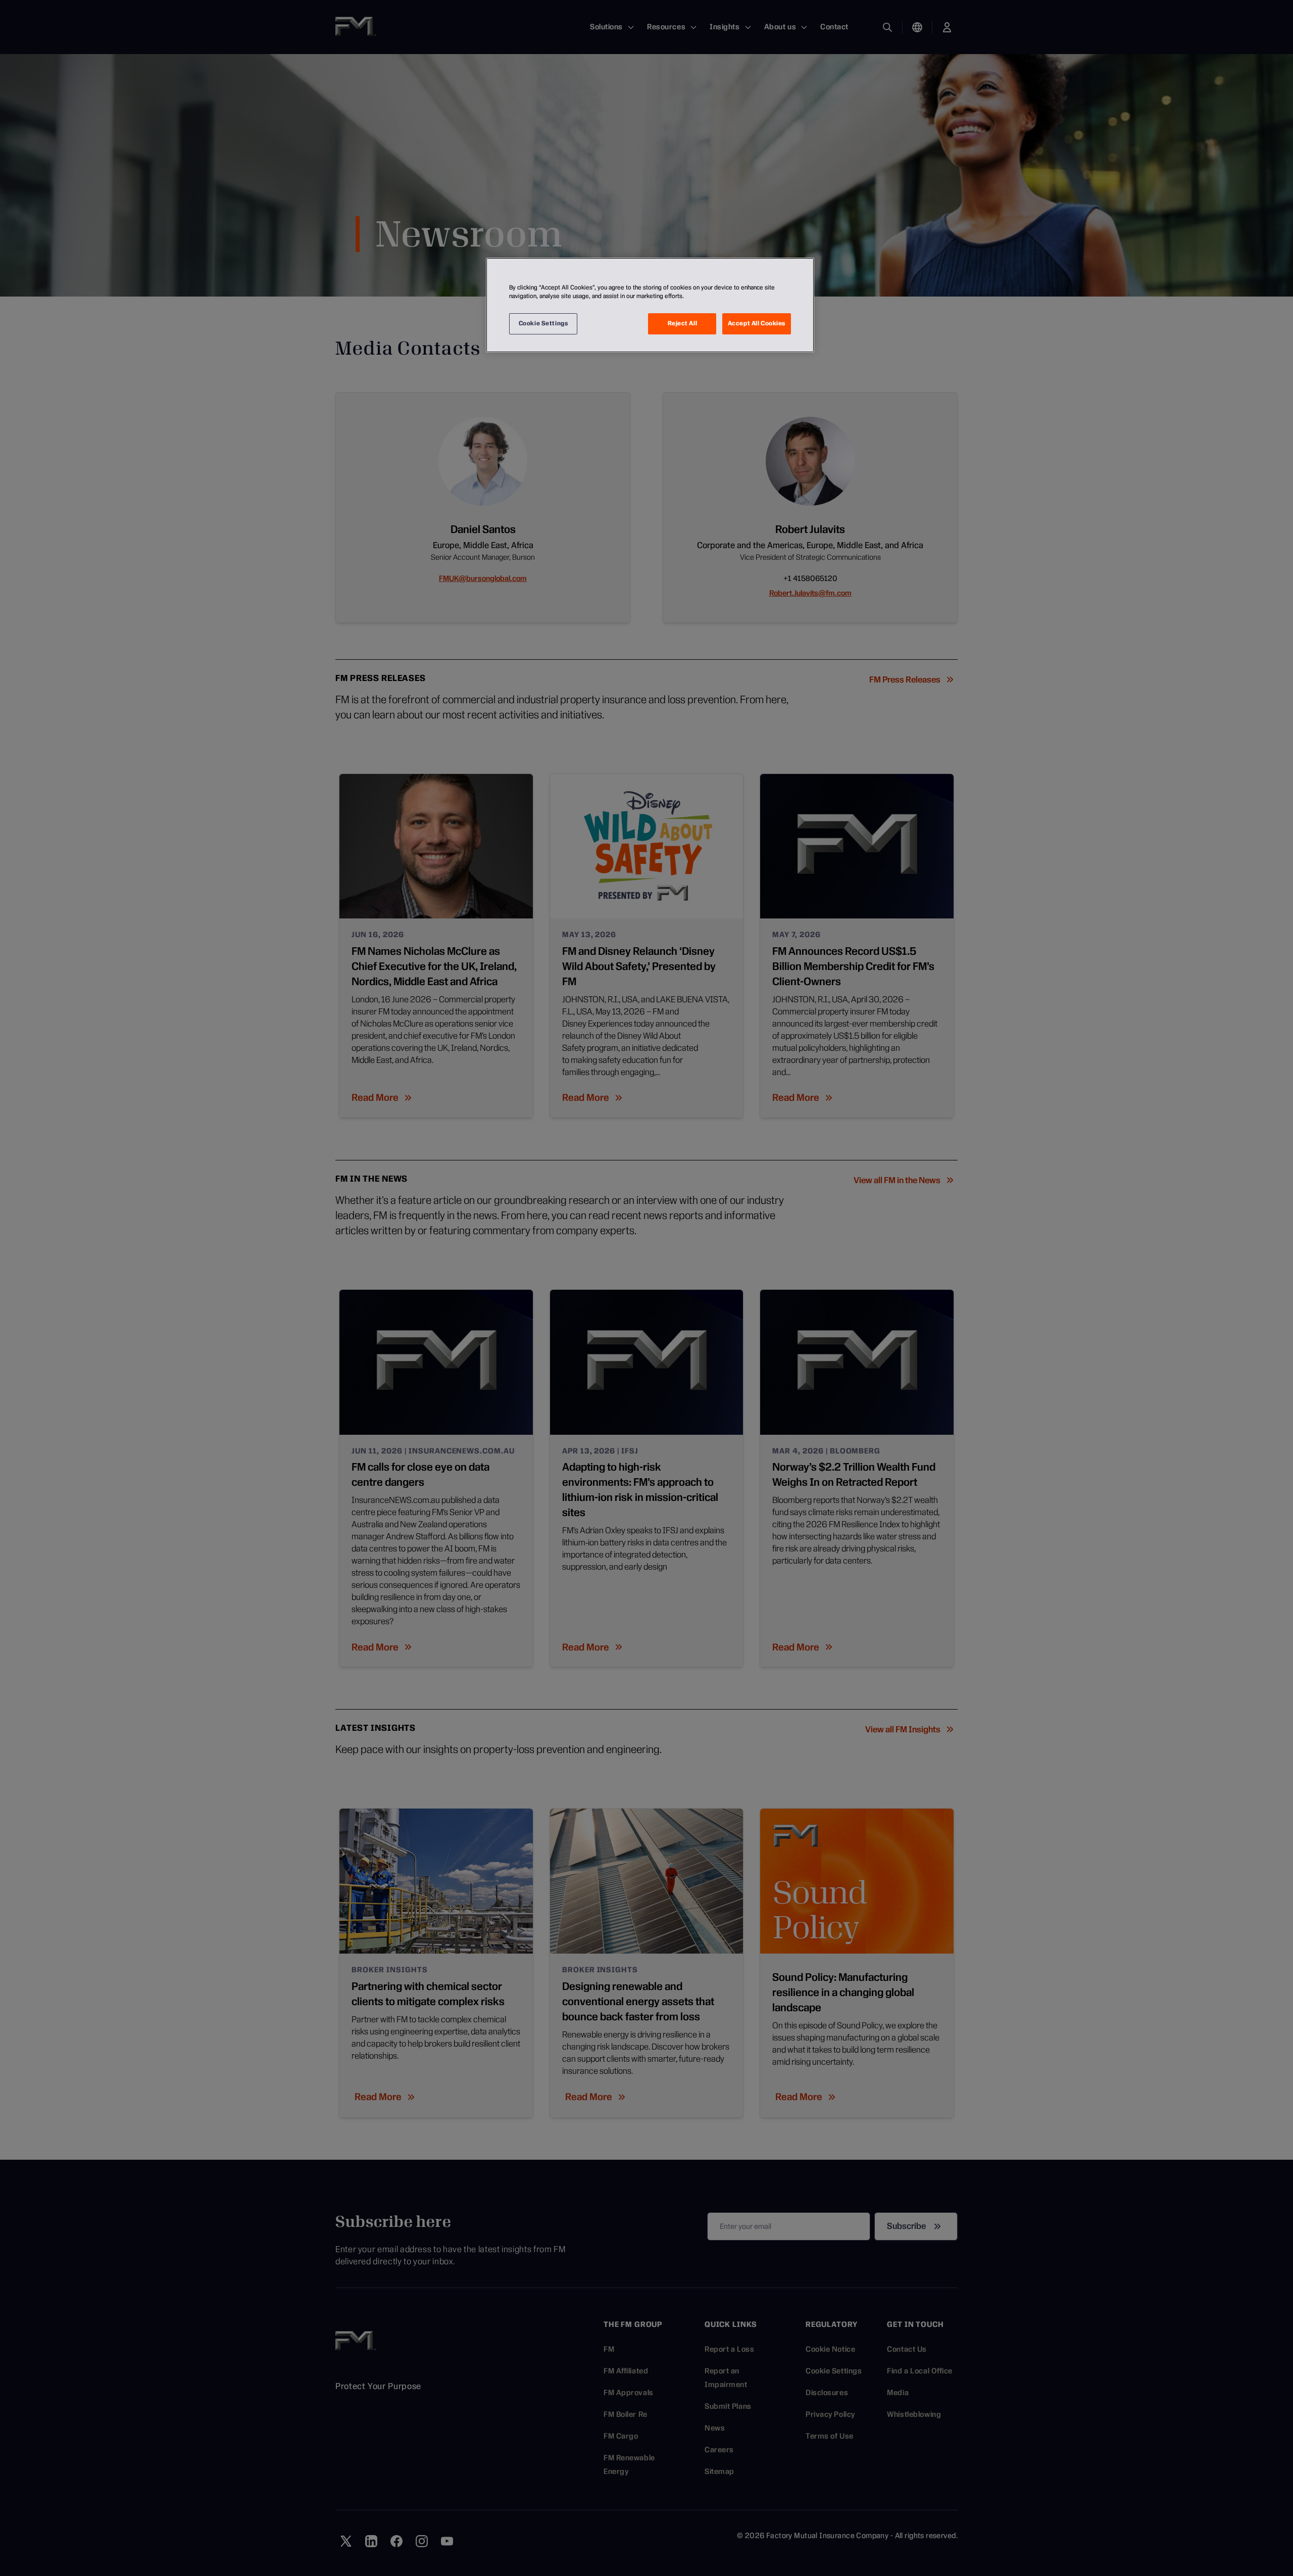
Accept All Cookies (757, 323)
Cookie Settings (543, 323)
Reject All (683, 323)
